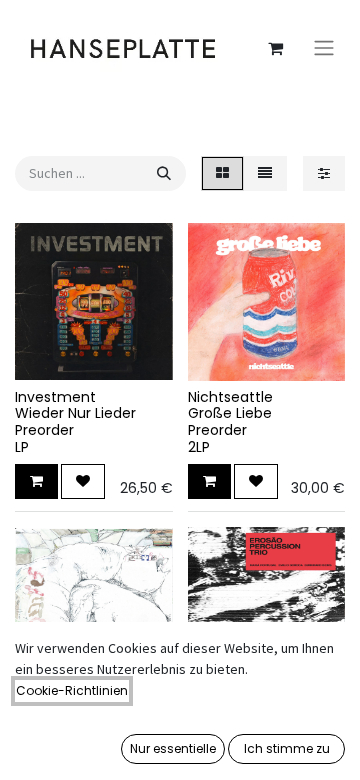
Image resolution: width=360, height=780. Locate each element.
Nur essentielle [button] (173, 748)
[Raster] (222, 173)
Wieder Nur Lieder (75, 413)
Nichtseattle (230, 397)
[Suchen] (164, 173)
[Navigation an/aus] (324, 48)
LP (22, 447)
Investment (55, 397)
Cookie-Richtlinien (72, 690)
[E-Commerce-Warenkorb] (275, 48)
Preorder (44, 430)
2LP (199, 447)
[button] (36, 481)
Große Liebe (230, 413)
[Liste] (265, 173)
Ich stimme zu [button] (287, 748)
